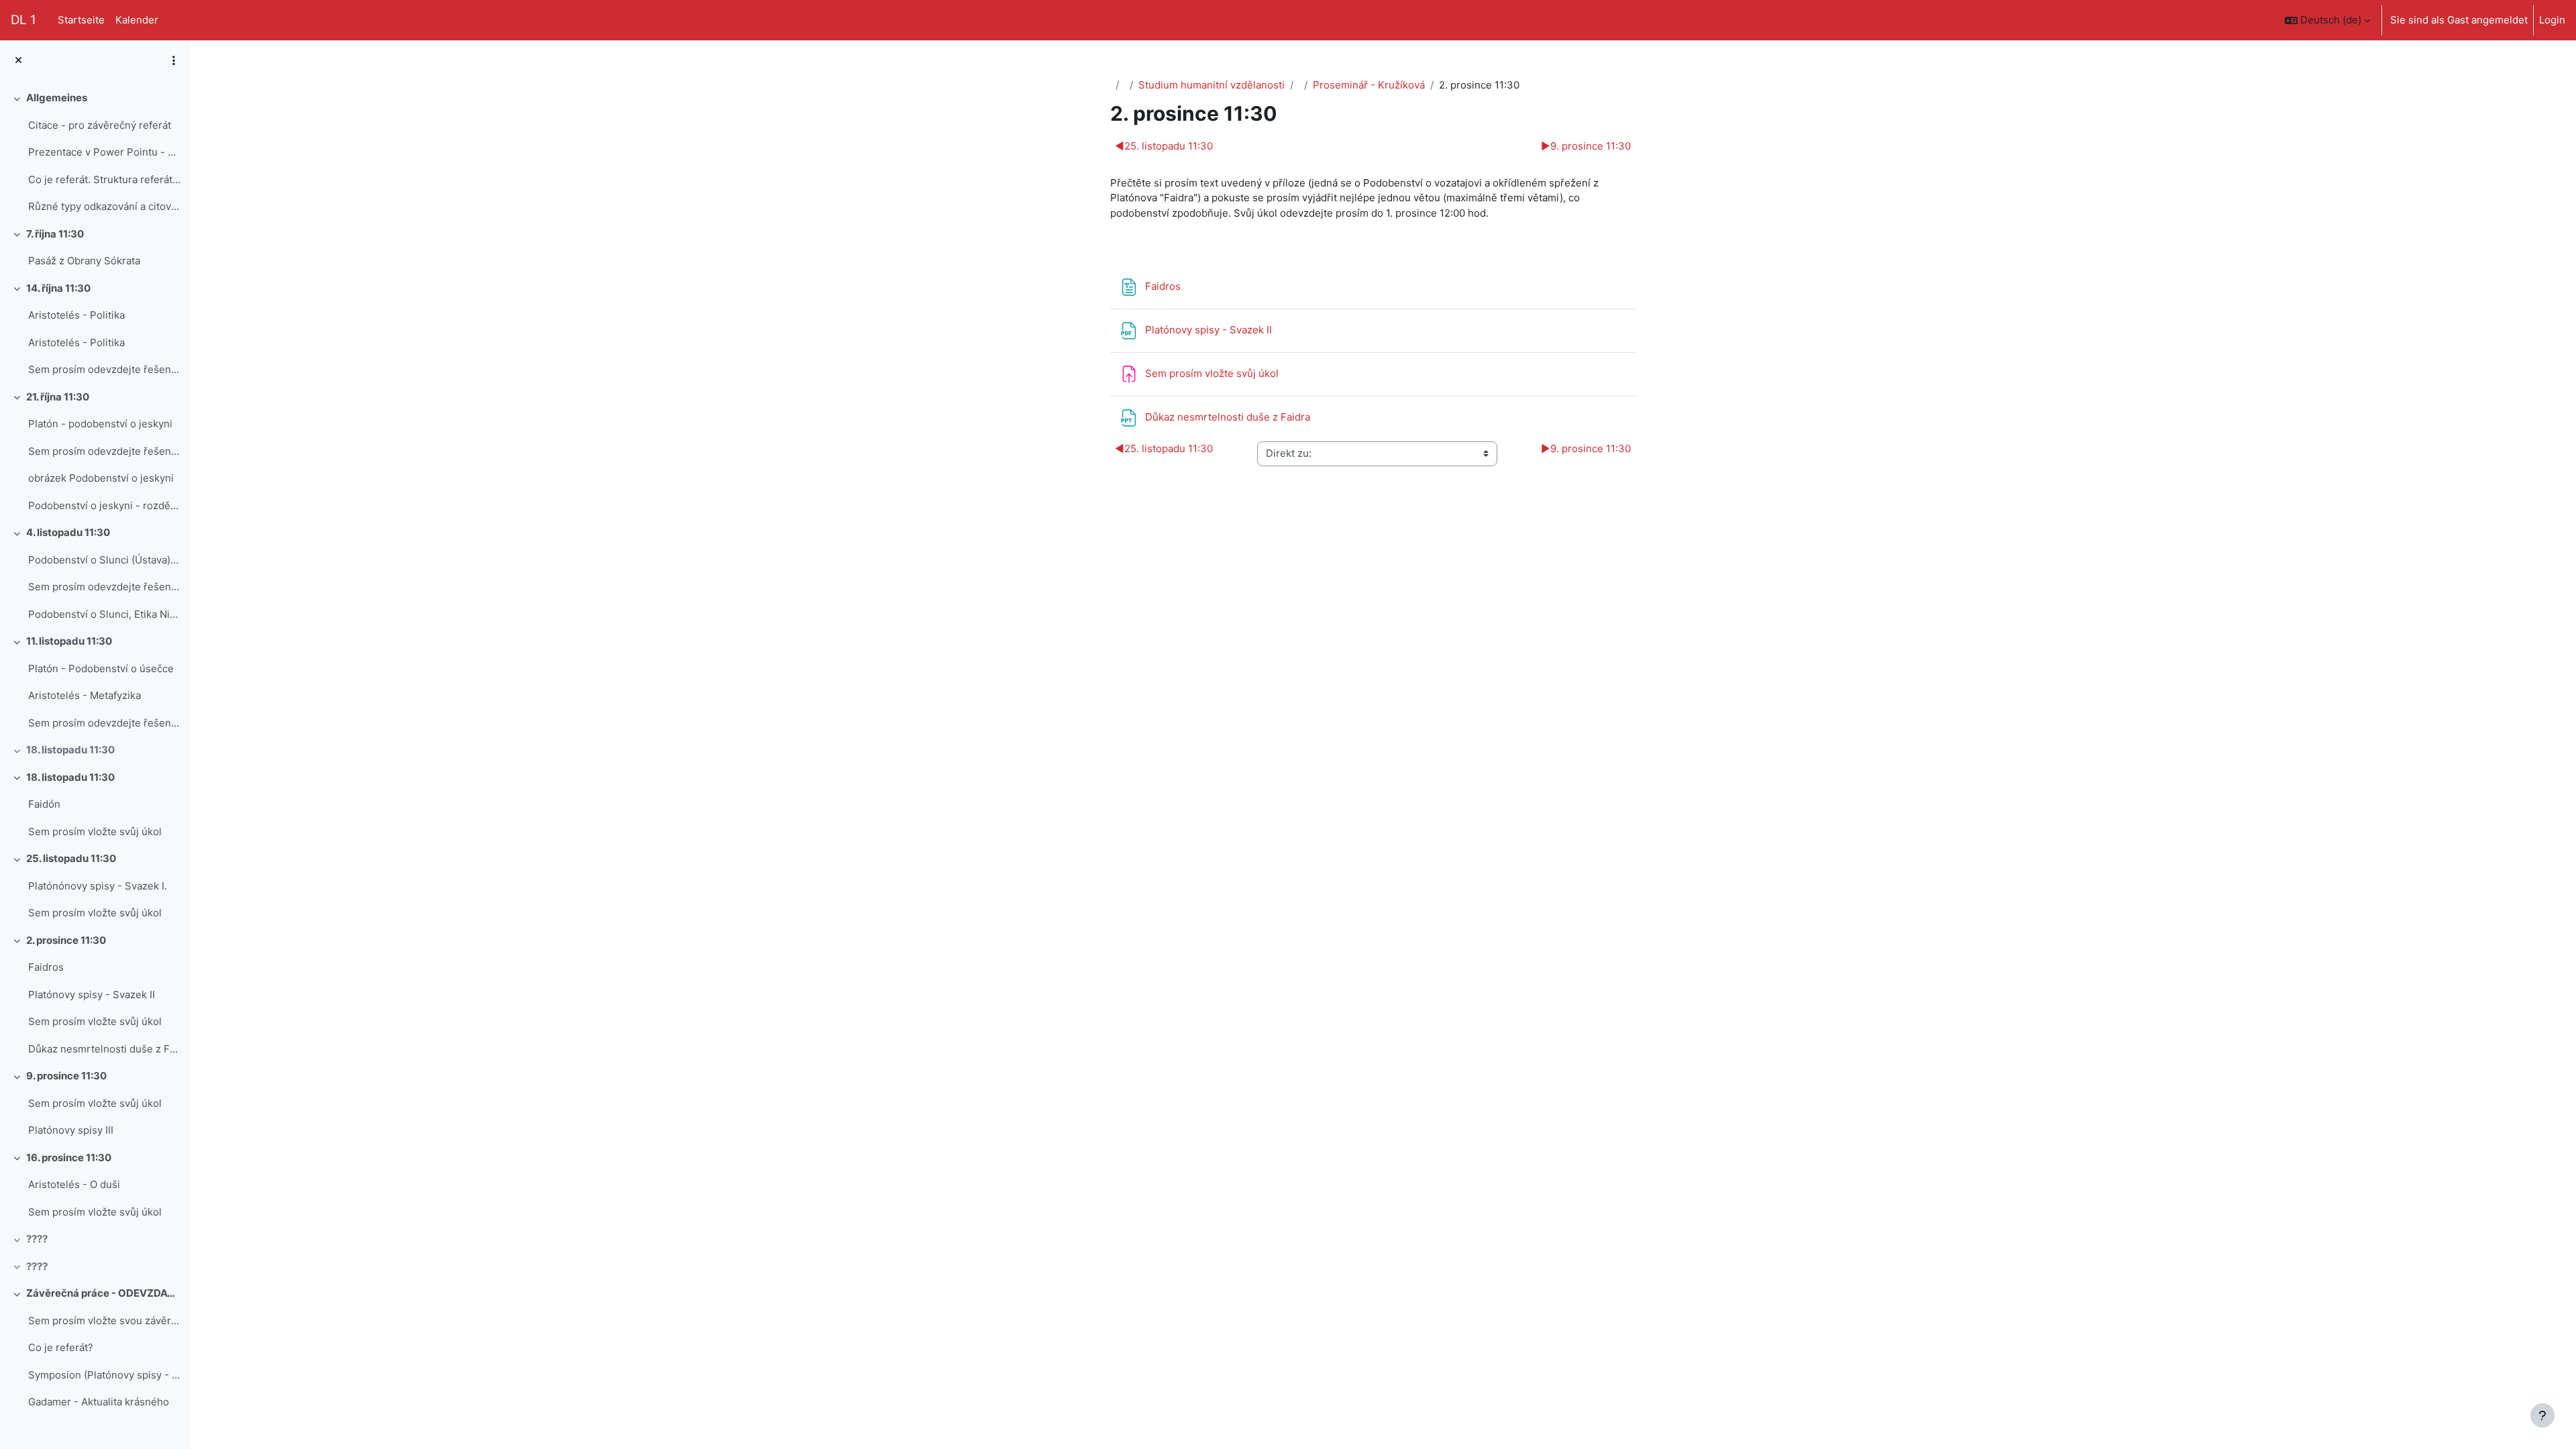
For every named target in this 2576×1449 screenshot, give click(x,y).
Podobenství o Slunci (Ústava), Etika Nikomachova (104, 560)
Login (2552, 20)
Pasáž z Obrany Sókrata (84, 261)
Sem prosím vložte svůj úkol (95, 831)
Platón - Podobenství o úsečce (101, 668)
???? (37, 1239)
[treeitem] (95, 153)
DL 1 (23, 20)
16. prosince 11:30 (69, 1158)
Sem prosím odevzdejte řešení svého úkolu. (104, 369)
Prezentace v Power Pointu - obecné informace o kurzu (104, 152)
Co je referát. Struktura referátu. (104, 179)
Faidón (44, 804)
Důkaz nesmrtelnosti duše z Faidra (104, 1049)
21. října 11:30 (58, 397)
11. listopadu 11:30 (69, 641)
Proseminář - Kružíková (1369, 85)
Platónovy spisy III (71, 1130)
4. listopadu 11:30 (68, 532)
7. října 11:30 (55, 234)
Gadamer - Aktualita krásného (99, 1402)
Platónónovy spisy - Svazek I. (98, 886)
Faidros (46, 967)
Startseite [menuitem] (81, 20)
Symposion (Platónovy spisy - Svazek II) (104, 1375)
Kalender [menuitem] (137, 20)
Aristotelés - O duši (74, 1184)
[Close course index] (18, 61)
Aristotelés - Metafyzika (85, 695)
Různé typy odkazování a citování (104, 206)
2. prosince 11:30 (66, 940)
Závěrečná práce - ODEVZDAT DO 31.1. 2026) (104, 1293)
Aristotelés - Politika (76, 315)
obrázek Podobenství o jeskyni (101, 478)
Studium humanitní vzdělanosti (1212, 85)
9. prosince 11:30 (66, 1076)
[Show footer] (2542, 1415)
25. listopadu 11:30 (71, 858)
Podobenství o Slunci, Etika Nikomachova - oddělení (104, 614)
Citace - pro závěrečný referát (100, 125)
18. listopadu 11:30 (70, 750)
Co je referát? (61, 1347)
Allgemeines (57, 98)
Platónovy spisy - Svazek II (92, 995)
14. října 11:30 (58, 288)
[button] (2327, 20)
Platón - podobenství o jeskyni (100, 424)
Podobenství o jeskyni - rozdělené (104, 505)
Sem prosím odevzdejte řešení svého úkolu (104, 451)
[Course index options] (174, 60)
